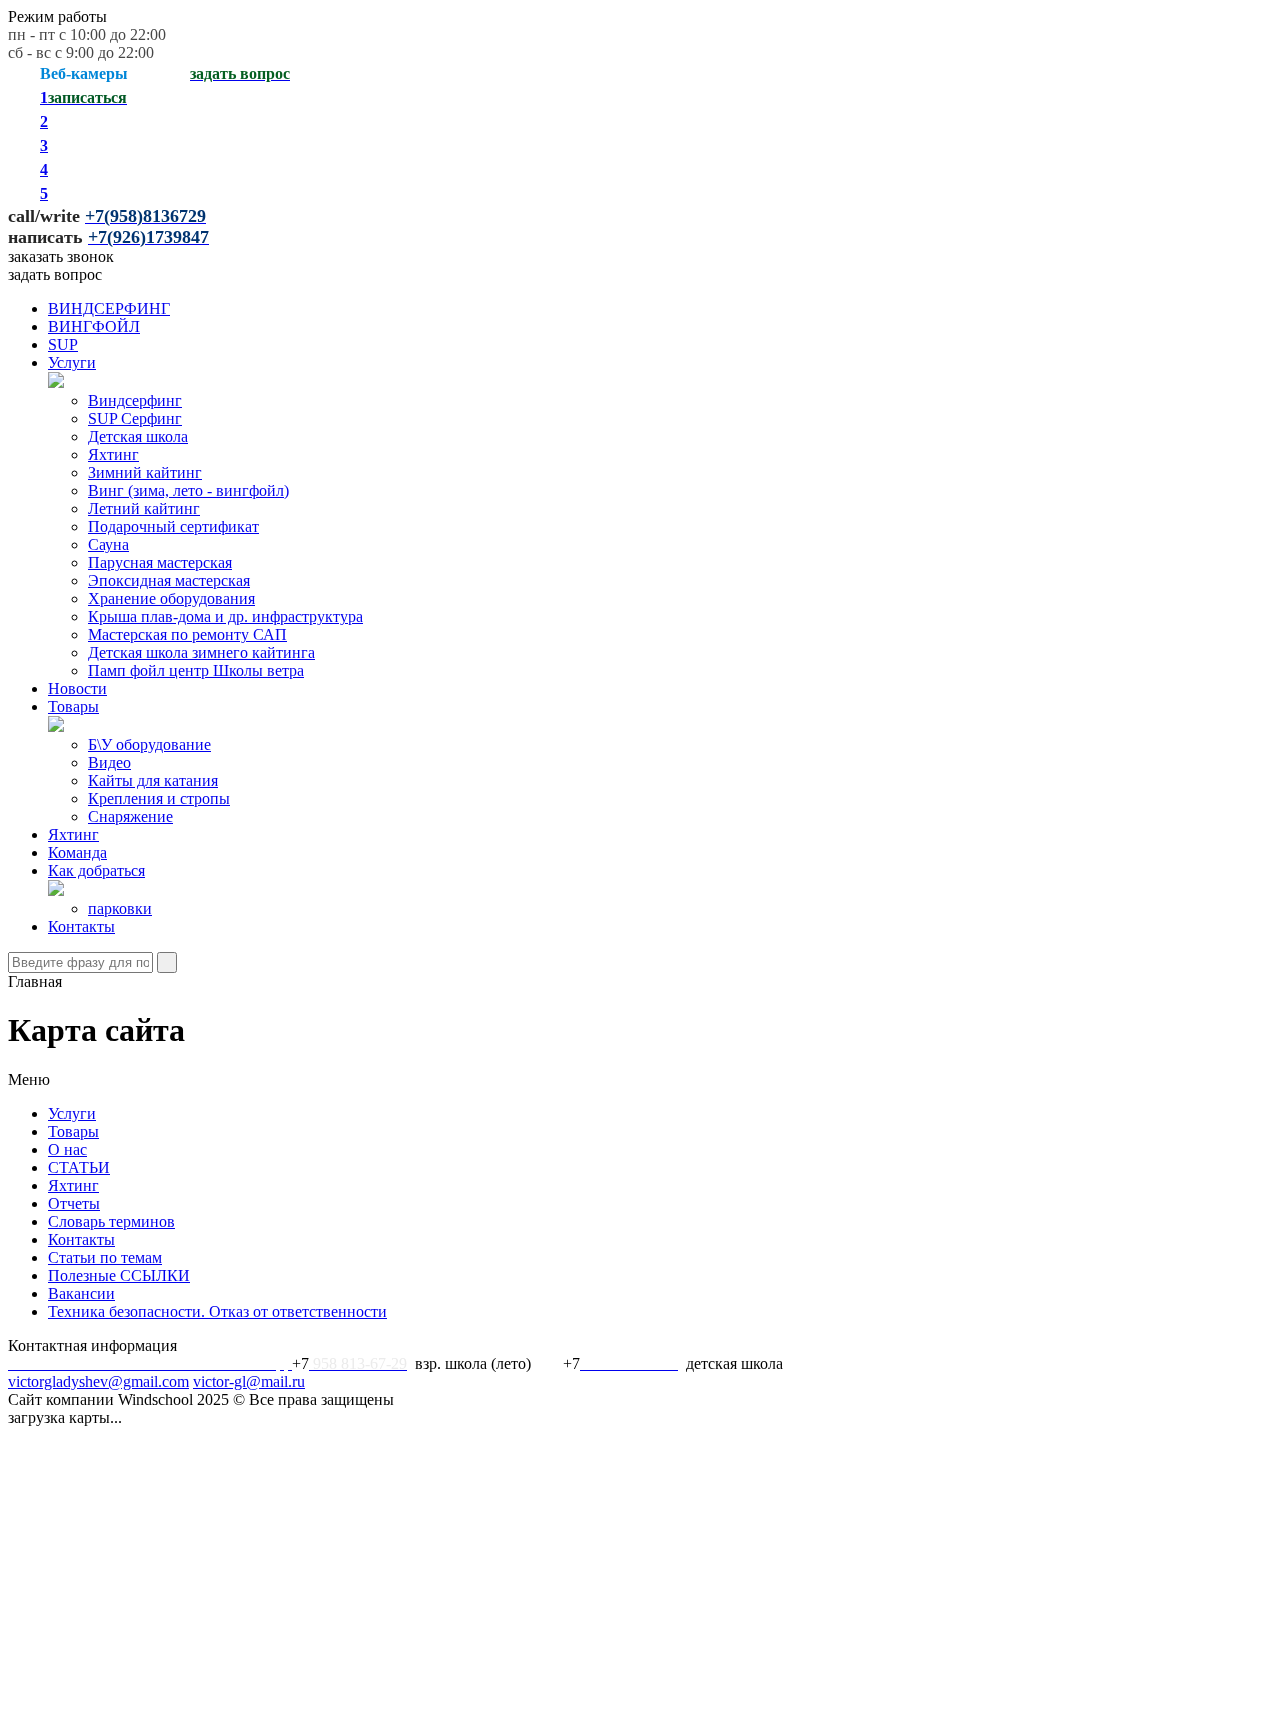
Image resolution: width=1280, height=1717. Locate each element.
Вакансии (81, 1293)
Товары (73, 706)
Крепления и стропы (159, 798)
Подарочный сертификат (173, 526)
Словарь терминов (111, 1221)
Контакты (81, 926)
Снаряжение (130, 816)
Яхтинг (113, 454)
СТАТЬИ (79, 1167)
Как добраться (96, 870)
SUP (63, 344)
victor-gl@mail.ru (249, 1381)
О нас (67, 1149)
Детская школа (138, 436)
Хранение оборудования (171, 598)
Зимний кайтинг (145, 472)
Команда (77, 852)
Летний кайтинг (144, 508)
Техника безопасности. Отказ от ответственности (217, 1311)
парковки (120, 908)
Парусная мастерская (160, 562)
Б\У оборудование (149, 744)
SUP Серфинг (135, 418)
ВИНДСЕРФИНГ (109, 308)
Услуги (72, 362)
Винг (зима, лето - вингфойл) (188, 490)
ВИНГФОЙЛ (94, 326)
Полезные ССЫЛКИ (119, 1275)
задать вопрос (55, 274)
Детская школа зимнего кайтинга (201, 652)
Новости (77, 688)
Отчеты (74, 1203)
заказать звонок (61, 256)
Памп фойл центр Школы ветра (196, 670)
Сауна (108, 544)
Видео (109, 762)
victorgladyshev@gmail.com (98, 1381)
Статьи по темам (105, 1257)
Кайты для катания (153, 780)
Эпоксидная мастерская (169, 580)
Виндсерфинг (135, 400)
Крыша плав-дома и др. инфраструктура (225, 616)
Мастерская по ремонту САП (187, 634)
